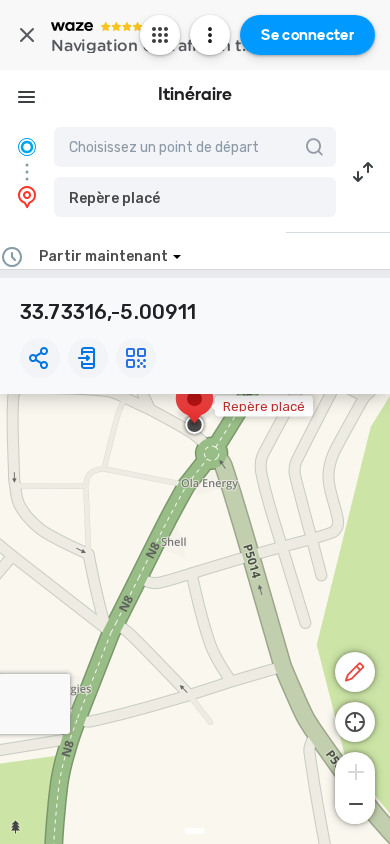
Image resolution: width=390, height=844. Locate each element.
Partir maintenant (103, 256)
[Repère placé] (194, 409)
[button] (195, 197)
